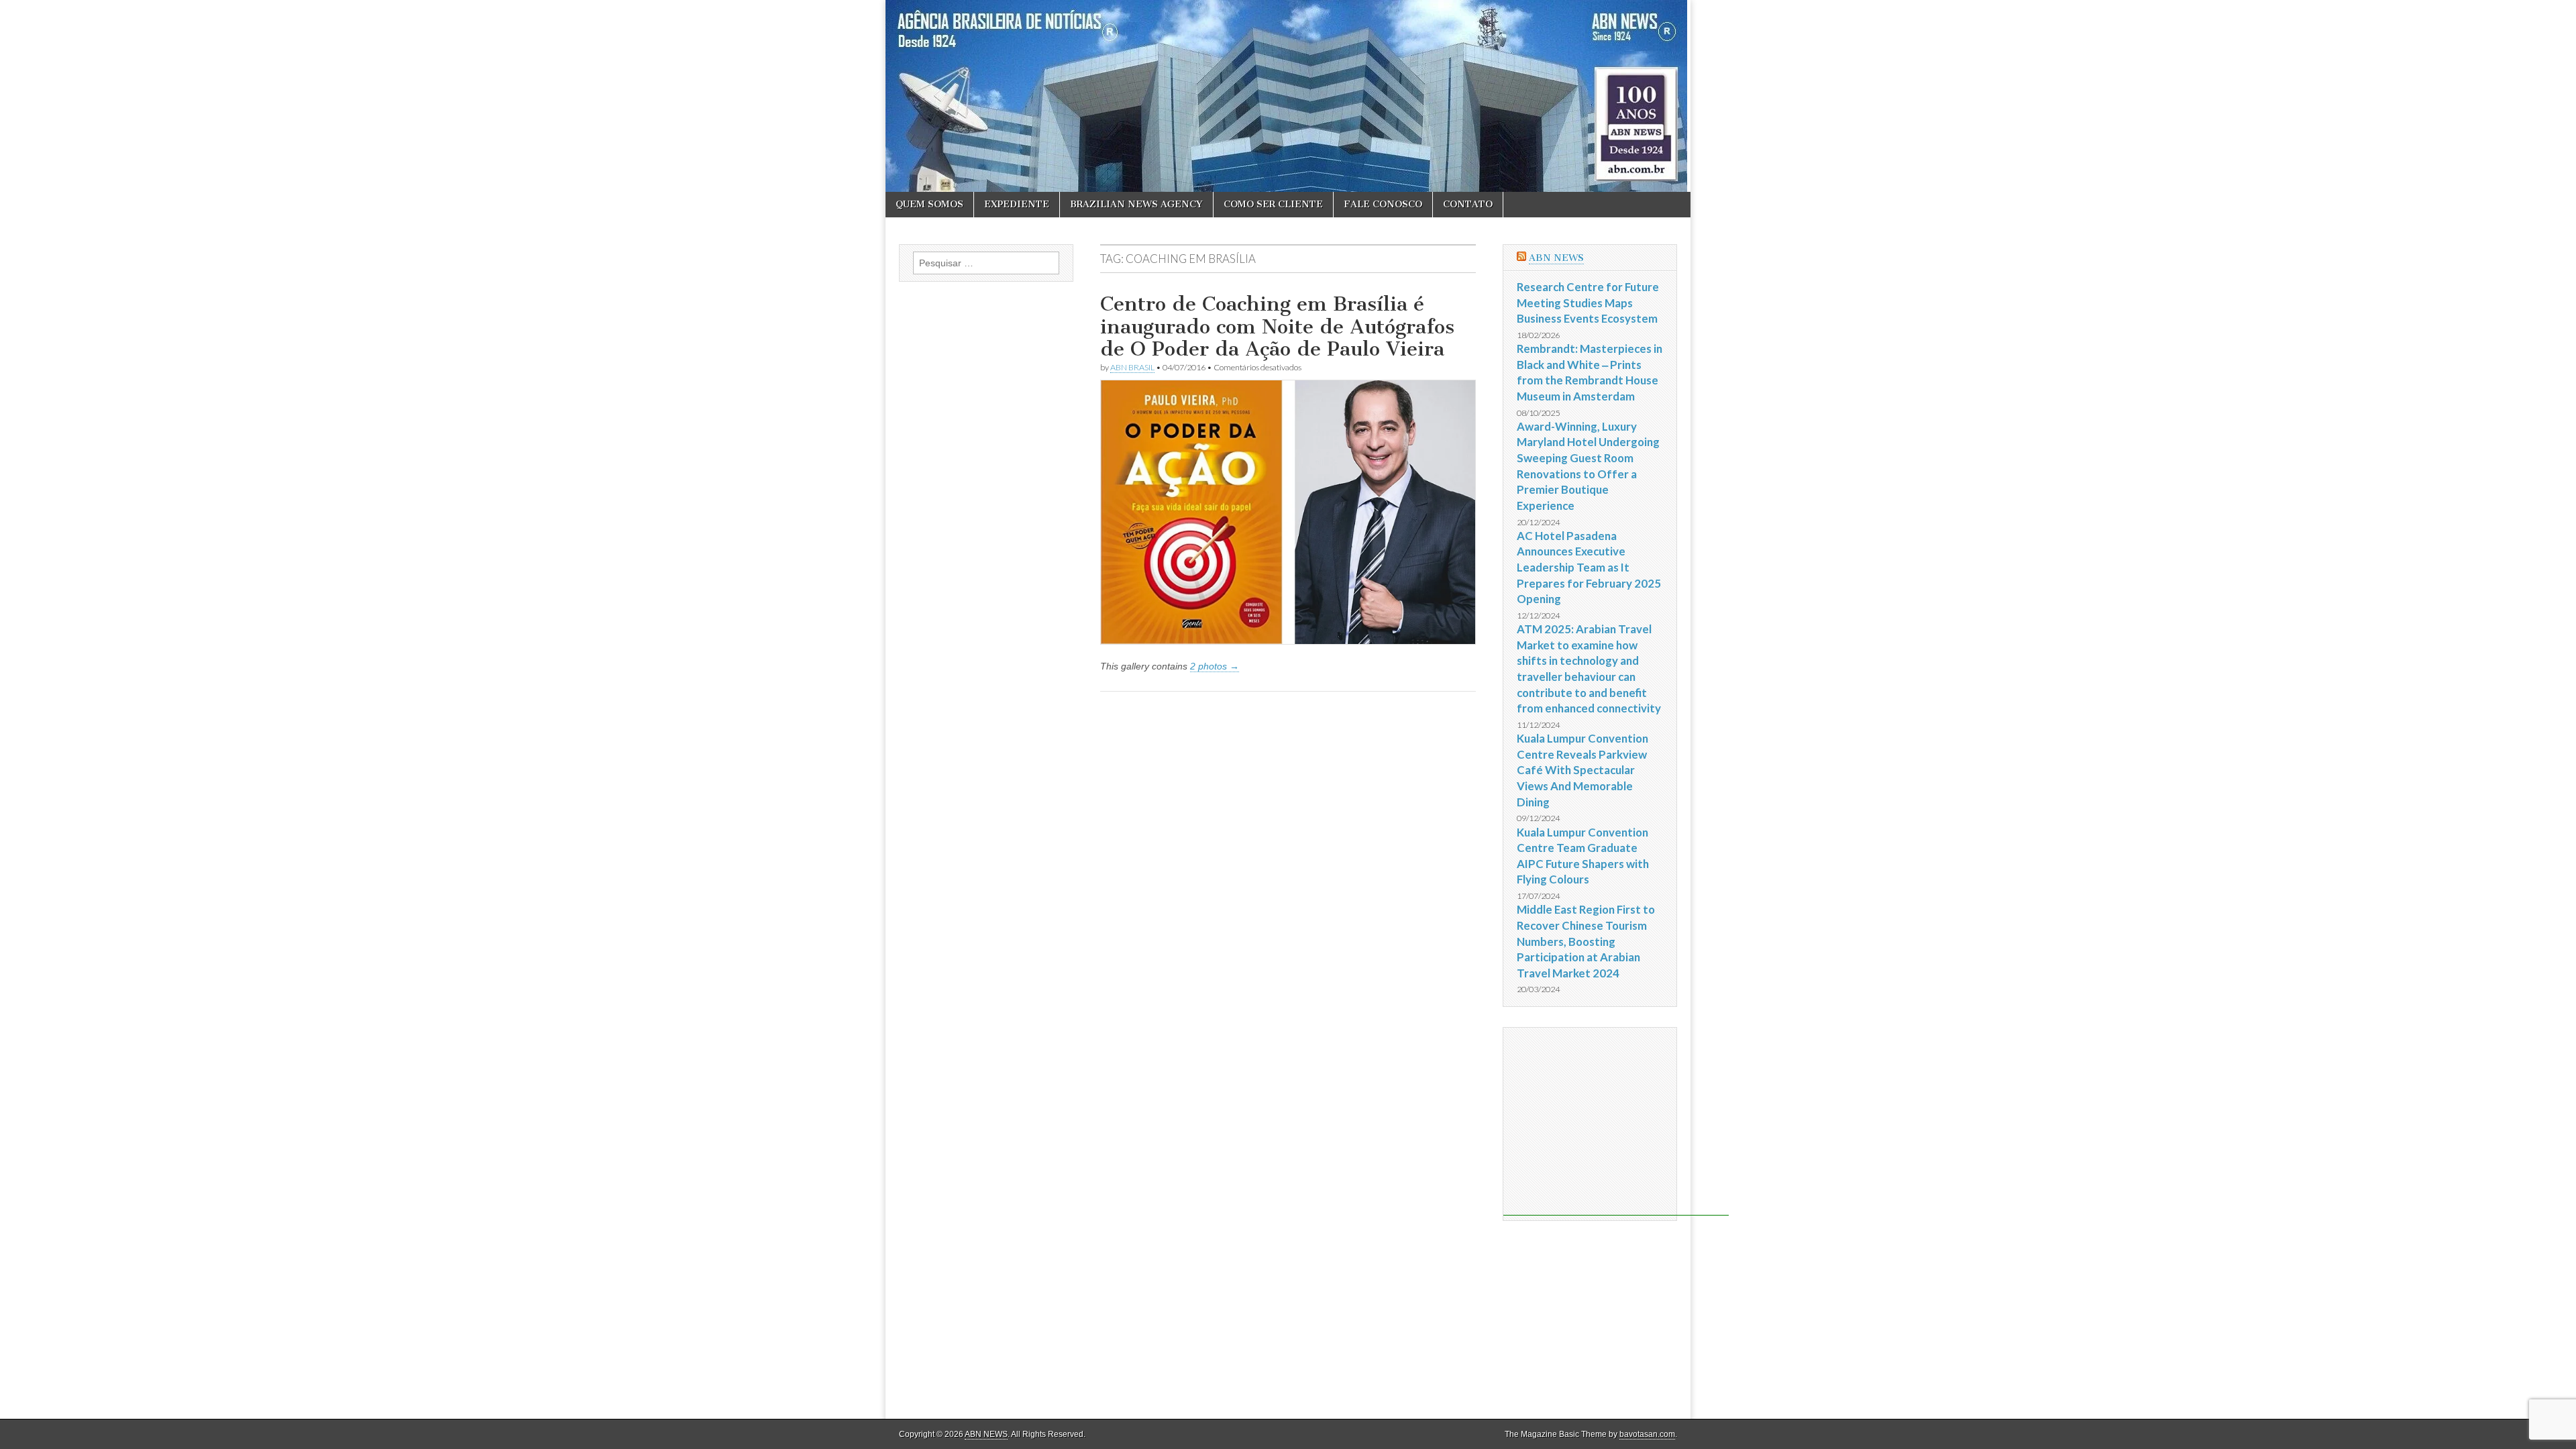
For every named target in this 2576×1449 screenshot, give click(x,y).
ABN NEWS (1556, 258)
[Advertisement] (1616, 1122)
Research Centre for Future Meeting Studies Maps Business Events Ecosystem (1588, 303)
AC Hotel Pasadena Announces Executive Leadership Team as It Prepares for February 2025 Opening (1589, 568)
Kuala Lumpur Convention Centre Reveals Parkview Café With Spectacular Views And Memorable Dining (1582, 770)
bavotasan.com (1647, 1434)
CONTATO (1468, 204)
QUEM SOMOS (929, 204)
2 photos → (1215, 666)
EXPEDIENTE (1017, 204)
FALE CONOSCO (1383, 204)
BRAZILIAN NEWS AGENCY (1136, 204)
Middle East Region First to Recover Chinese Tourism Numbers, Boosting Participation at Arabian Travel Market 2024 (1586, 941)
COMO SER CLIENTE (1273, 204)
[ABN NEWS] (1288, 96)
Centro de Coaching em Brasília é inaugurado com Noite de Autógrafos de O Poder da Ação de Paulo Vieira (1277, 326)
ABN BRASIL (1132, 367)
